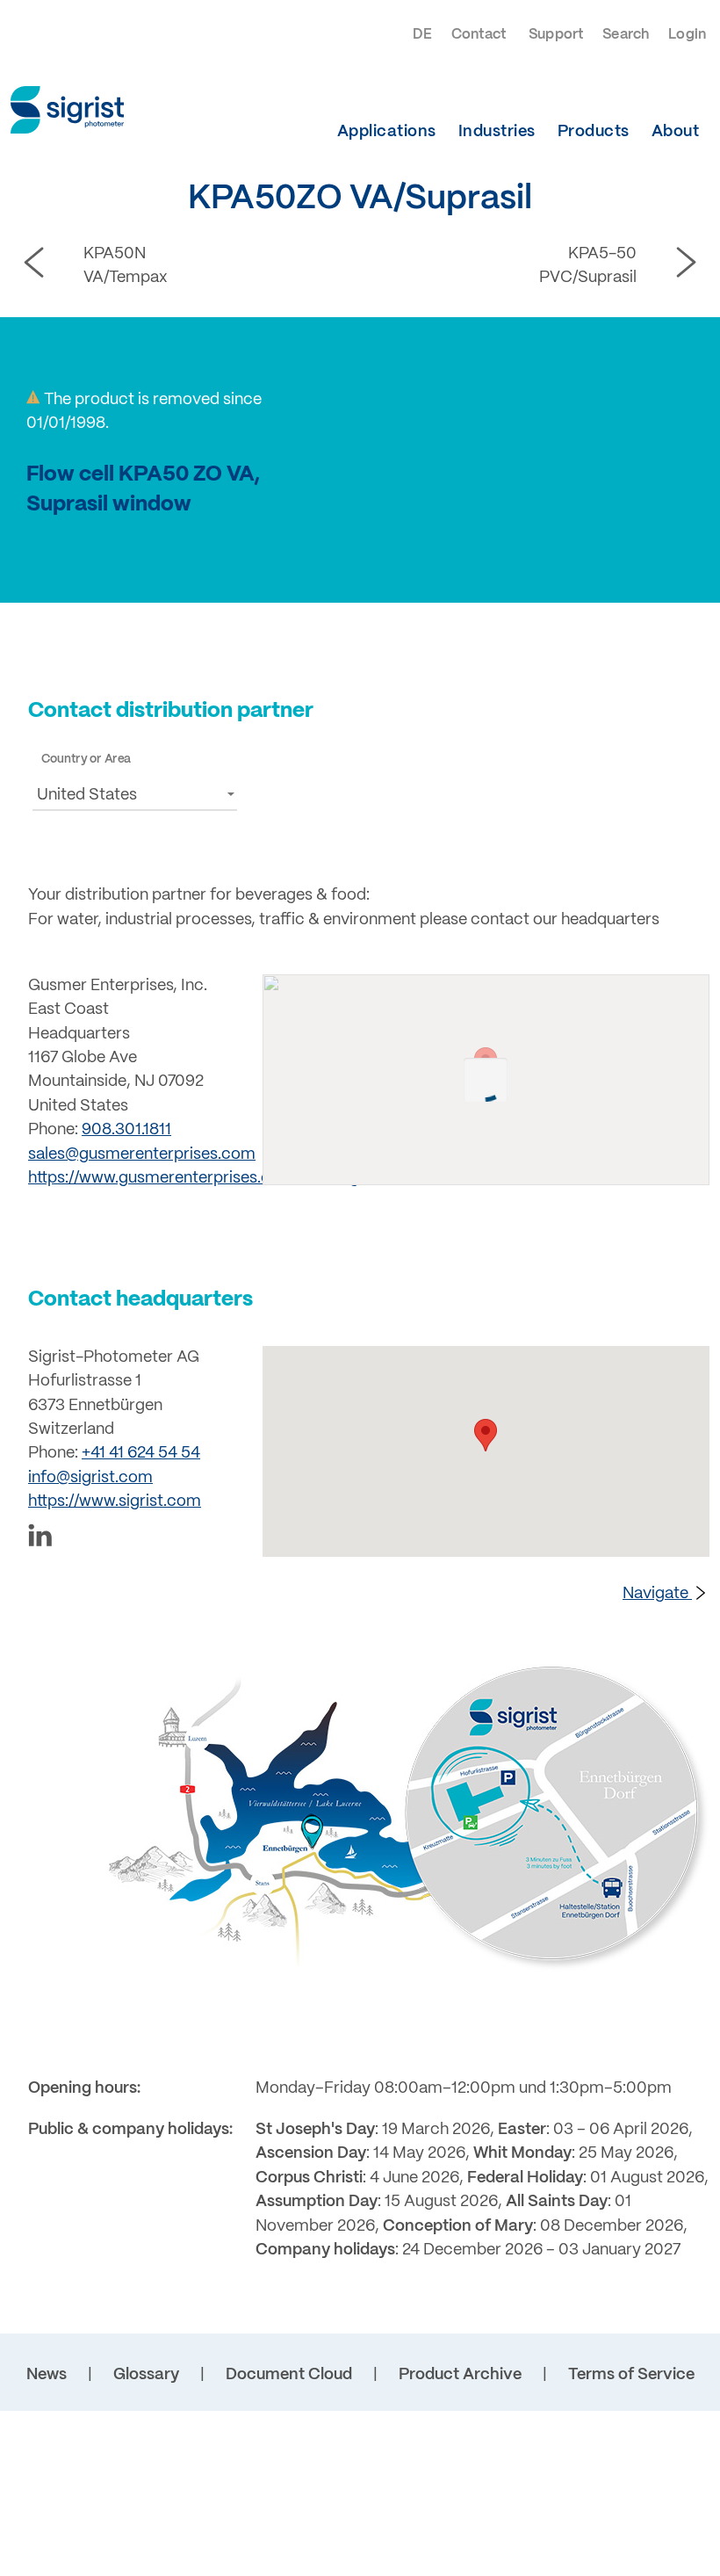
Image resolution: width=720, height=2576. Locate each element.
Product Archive (460, 2375)
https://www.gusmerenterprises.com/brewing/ (196, 1179)
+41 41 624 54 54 (141, 1454)
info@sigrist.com (90, 1478)
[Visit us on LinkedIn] (135, 1539)
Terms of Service (631, 2375)
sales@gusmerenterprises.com (142, 1155)
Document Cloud (289, 2375)
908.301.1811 (126, 1130)
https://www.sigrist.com (115, 1502)
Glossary (146, 2375)
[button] (135, 794)
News (47, 2375)
